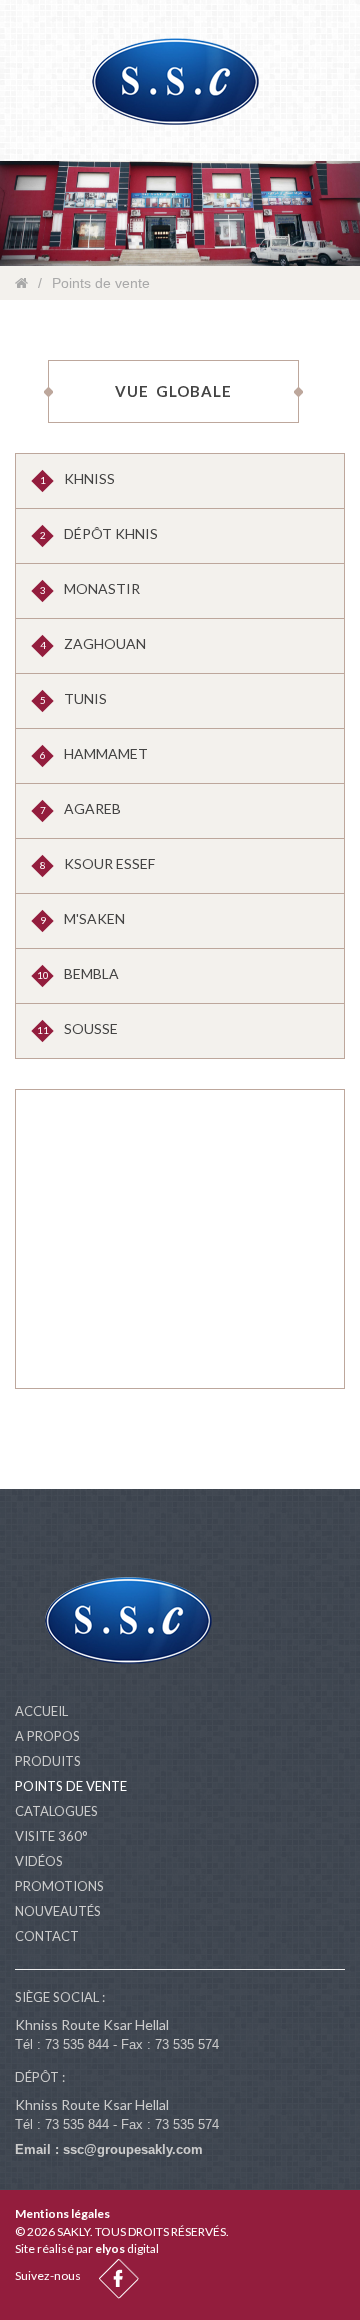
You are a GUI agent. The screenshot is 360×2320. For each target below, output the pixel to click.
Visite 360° (51, 1836)
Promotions (59, 1886)
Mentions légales (62, 2213)
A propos (47, 1736)
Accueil (41, 1711)
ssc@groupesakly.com (133, 2149)
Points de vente (71, 1786)
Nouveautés (58, 1911)
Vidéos (39, 1861)
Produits (48, 1761)
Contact (47, 1936)
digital (127, 2248)
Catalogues (56, 1811)
